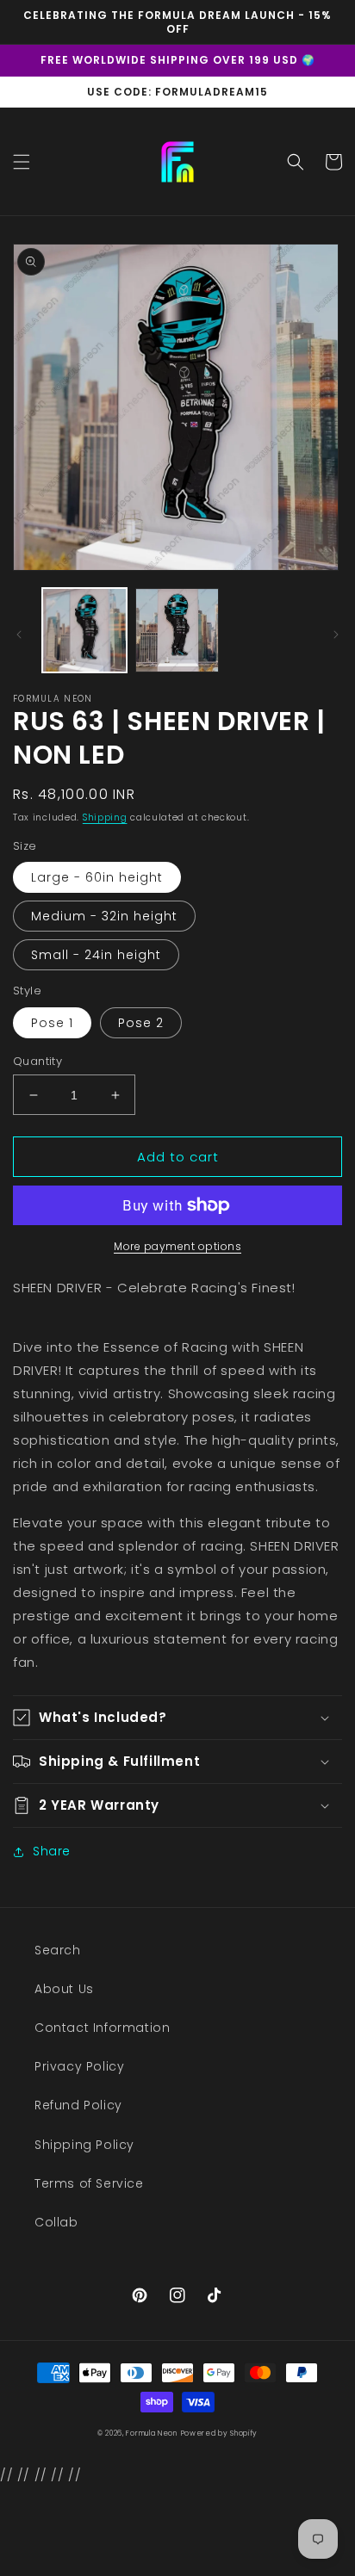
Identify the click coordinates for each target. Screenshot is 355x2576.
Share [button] (52, 1851)
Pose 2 (141, 1023)
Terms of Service (89, 2183)
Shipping (105, 817)
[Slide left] (19, 635)
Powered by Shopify (220, 2433)
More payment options (177, 1246)
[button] (22, 162)
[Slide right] (336, 635)
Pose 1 (52, 1023)
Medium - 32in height (104, 916)
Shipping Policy (84, 2145)
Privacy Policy (79, 2066)
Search (58, 1950)
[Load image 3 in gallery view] (177, 630)
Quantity (37, 1061)
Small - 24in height (96, 955)
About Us (64, 1989)
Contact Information (102, 2028)
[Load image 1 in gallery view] (84, 630)
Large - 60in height (97, 877)
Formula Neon (151, 2433)
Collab (56, 2222)
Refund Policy (78, 2105)
